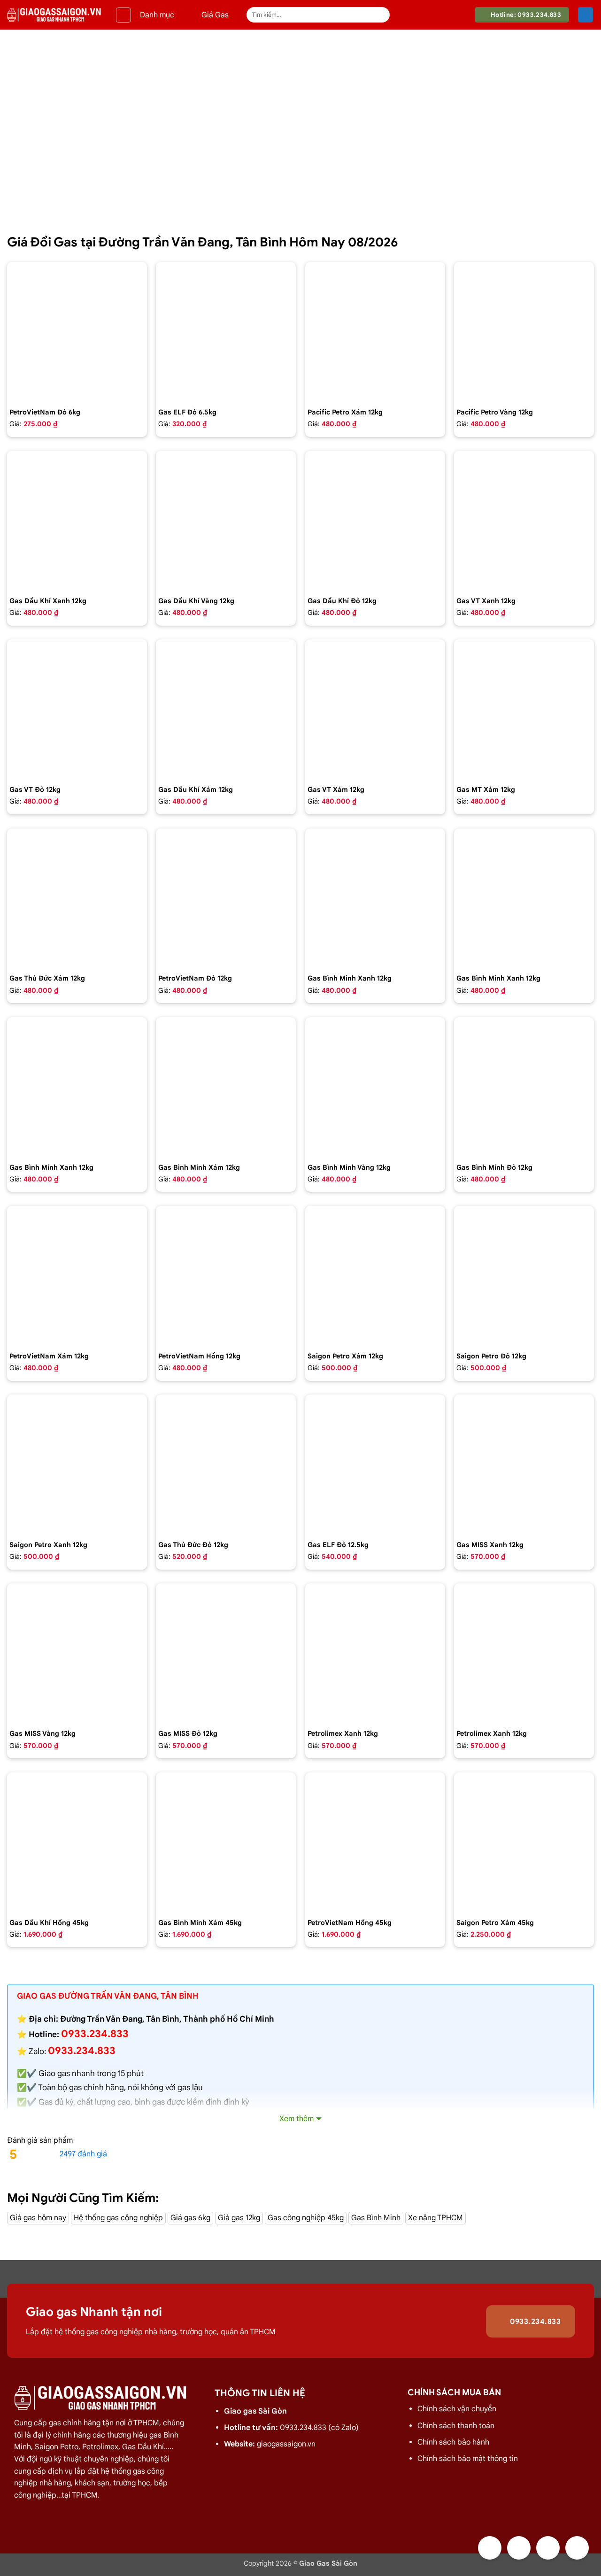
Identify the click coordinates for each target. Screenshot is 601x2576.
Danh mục (157, 15)
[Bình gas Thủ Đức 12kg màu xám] (77, 898)
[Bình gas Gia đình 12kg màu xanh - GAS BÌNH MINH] (375, 898)
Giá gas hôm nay (38, 2218)
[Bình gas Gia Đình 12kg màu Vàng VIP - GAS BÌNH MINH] (375, 1087)
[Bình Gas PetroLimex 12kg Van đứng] (375, 1653)
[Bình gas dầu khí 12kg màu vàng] (226, 521)
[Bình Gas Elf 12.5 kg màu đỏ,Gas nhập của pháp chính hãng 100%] (375, 1464)
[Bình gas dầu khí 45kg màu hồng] (77, 1842)
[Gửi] (381, 15)
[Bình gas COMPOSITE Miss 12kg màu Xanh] (524, 1464)
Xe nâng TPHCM (435, 2218)
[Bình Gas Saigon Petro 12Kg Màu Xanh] (77, 1464)
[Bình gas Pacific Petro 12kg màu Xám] (375, 332)
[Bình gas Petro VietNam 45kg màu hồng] (375, 1842)
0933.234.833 (82, 2051)
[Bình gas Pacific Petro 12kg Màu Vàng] (524, 332)
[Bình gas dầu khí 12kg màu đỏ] (375, 521)
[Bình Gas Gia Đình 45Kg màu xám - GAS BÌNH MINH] (226, 1842)
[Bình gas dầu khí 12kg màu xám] (226, 709)
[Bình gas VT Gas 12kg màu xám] (375, 709)
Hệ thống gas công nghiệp (118, 2218)
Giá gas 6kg (190, 2218)
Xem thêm (297, 2119)
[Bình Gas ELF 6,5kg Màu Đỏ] (226, 332)
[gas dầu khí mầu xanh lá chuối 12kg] (77, 521)
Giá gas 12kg (239, 2218)
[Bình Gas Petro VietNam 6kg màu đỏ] (77, 332)
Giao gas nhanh (67, 2074)
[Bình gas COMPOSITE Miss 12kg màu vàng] (77, 1653)
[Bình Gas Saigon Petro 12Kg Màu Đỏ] (524, 1276)
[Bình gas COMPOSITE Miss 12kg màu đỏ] (226, 1653)
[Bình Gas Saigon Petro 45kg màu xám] (524, 1842)
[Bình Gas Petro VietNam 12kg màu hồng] (226, 1276)
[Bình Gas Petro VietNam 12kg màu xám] (77, 1276)
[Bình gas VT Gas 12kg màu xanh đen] (524, 521)
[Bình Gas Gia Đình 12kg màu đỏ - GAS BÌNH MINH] (524, 1087)
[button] (123, 15)
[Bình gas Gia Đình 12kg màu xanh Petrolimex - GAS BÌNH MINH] (524, 898)
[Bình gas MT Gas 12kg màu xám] (524, 709)
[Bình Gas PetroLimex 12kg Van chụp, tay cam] (524, 1653)
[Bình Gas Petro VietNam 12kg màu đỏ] (226, 898)
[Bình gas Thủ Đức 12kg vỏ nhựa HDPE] (226, 1464)
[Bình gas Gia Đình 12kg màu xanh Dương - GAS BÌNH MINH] (77, 1087)
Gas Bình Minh (376, 2218)
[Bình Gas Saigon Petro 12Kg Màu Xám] (375, 1276)
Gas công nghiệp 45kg (306, 2218)
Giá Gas (215, 15)
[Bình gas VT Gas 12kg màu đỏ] (77, 709)
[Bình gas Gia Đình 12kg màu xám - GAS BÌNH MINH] (226, 1087)
